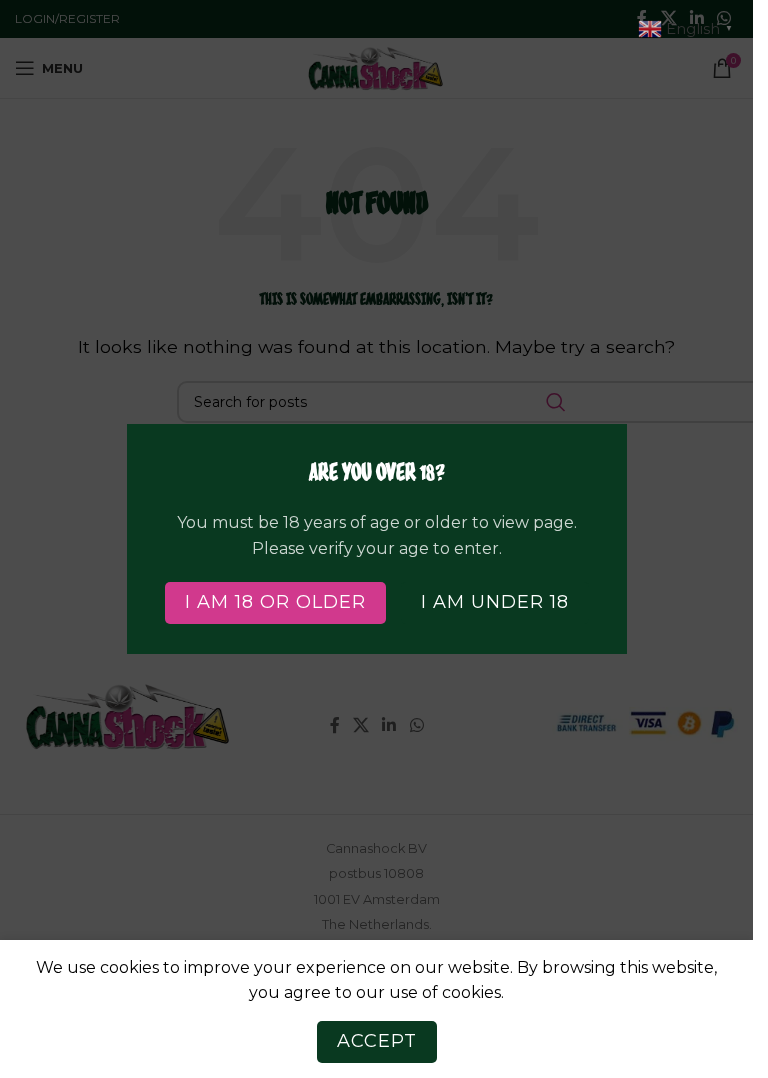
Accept (377, 1041)
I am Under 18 (495, 602)
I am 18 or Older (275, 602)
